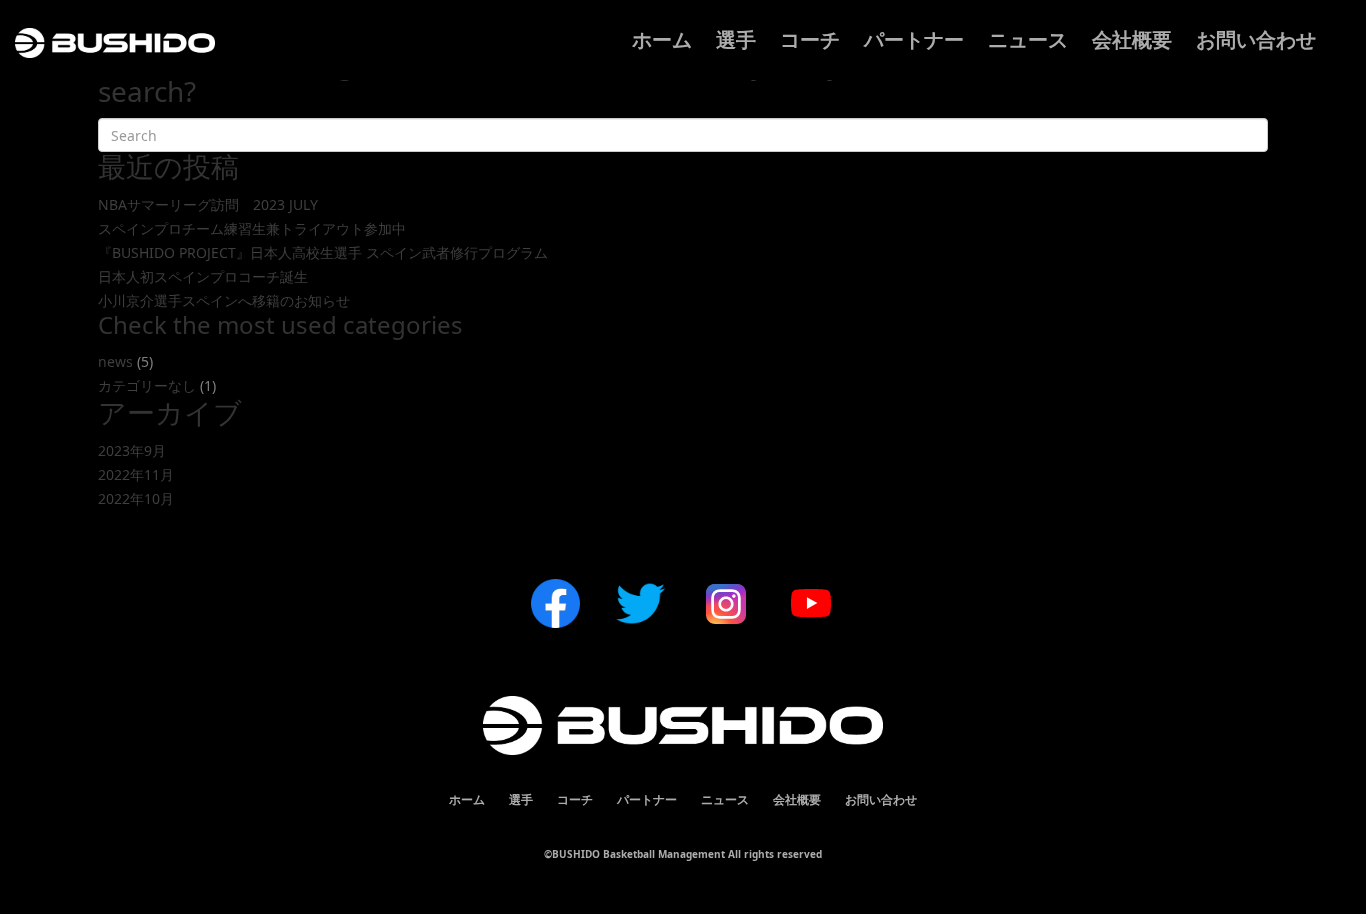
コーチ (810, 39)
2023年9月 (132, 450)
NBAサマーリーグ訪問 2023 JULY (208, 204)
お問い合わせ (1256, 39)
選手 (736, 39)
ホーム (662, 39)
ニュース (1028, 39)
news (115, 361)
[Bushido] (115, 52)
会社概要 (1132, 39)
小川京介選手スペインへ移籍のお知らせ (224, 300)
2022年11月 (136, 474)
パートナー (914, 39)
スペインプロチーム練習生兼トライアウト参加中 (252, 228)
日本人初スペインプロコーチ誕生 (203, 276)
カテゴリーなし (147, 385)
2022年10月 (136, 498)
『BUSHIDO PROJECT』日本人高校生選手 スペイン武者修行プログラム (323, 252)
